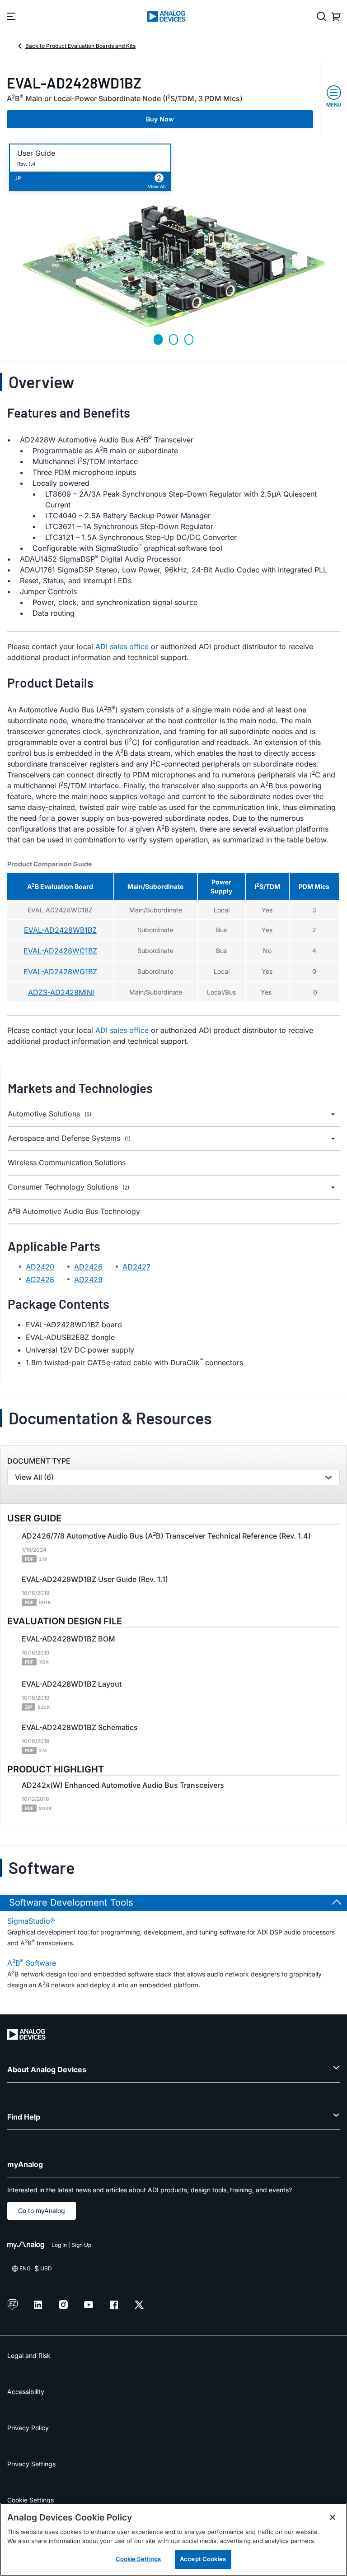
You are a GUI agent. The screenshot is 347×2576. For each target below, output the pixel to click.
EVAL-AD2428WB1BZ (60, 930)
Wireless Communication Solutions (67, 1163)
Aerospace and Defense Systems (69, 1138)
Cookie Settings (30, 2500)
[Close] (333, 2517)
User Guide (36, 153)
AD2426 (88, 1267)
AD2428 (40, 1279)
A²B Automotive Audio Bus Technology (74, 1211)
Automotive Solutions (49, 1114)
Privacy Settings (31, 2464)
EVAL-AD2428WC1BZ (60, 951)
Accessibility (26, 2392)
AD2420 (40, 1267)
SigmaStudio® (31, 1921)
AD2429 (88, 1279)
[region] (173, 2539)
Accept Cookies (203, 2559)
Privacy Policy (28, 2428)
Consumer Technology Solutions (68, 1187)
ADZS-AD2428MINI (61, 992)
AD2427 (136, 1267)
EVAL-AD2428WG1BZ (60, 972)
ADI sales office (122, 646)
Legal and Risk (29, 2355)
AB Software (32, 1962)
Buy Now (160, 119)
